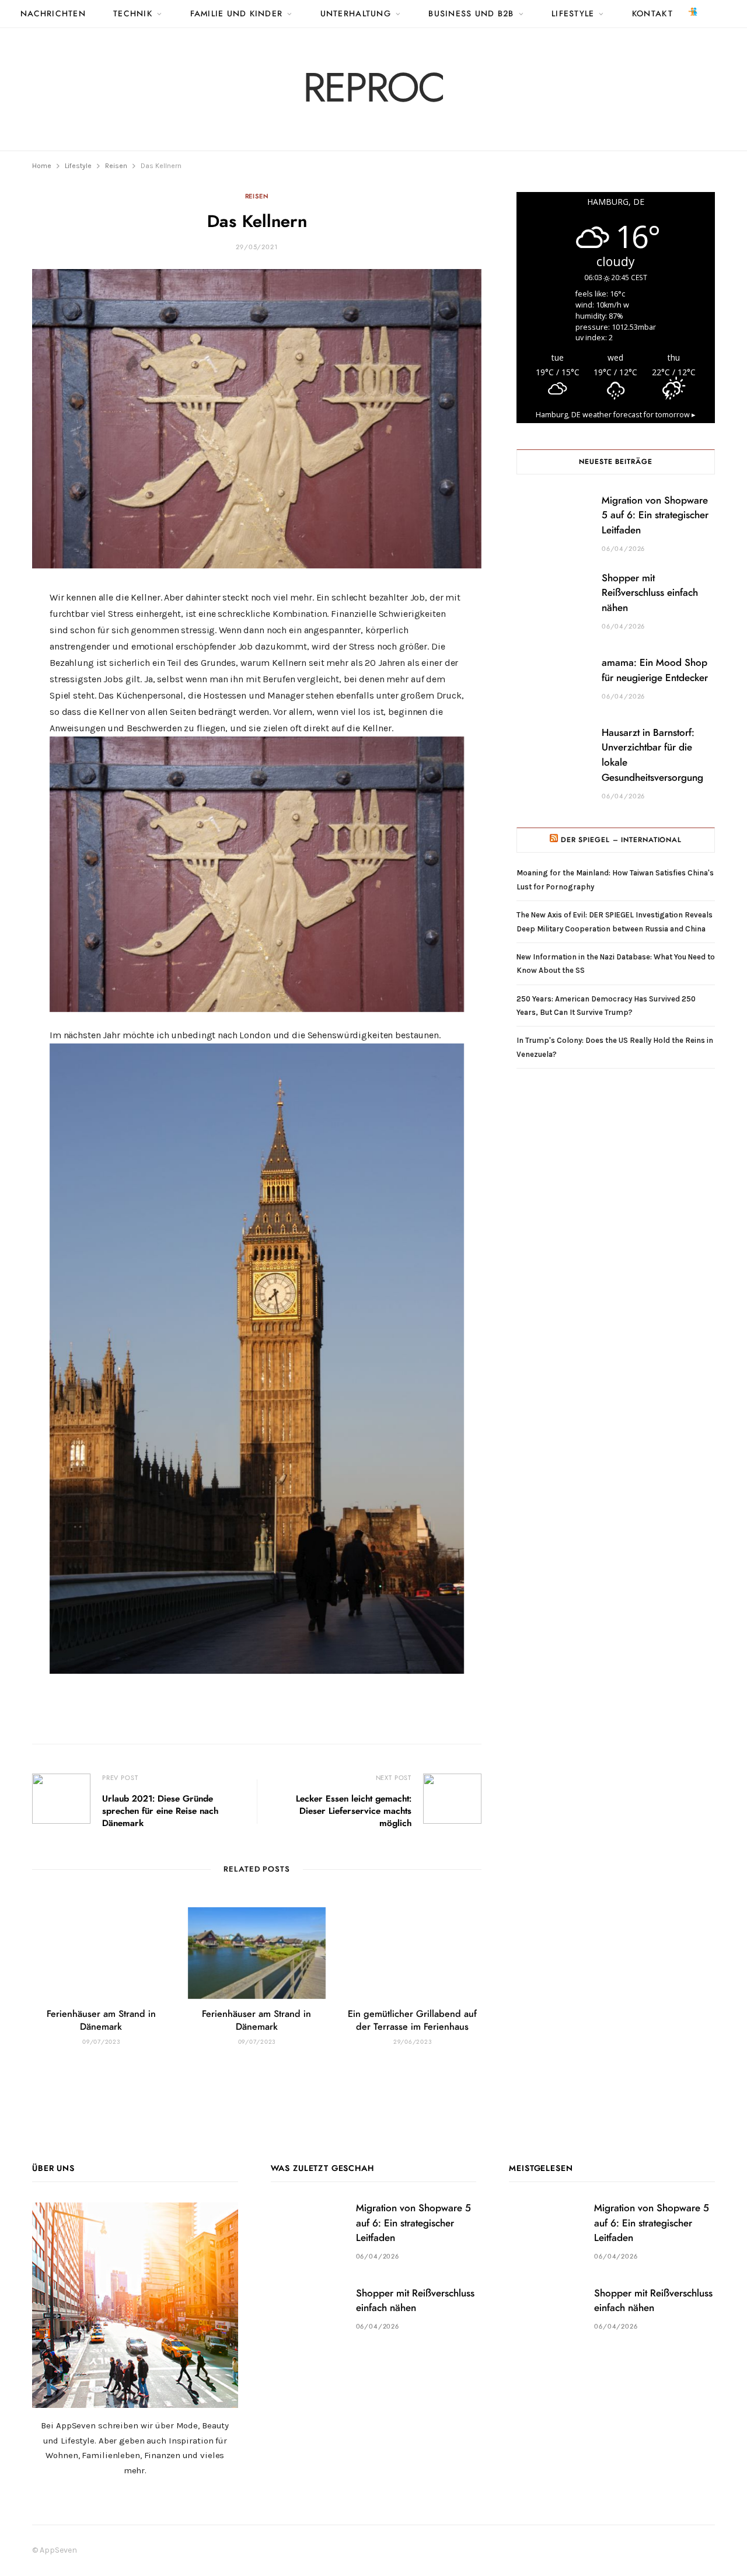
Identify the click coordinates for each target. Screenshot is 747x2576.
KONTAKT (652, 14)
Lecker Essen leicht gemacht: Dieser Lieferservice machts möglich (354, 1811)
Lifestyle (573, 14)
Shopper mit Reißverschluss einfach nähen (650, 593)
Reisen (257, 196)
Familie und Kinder (237, 14)
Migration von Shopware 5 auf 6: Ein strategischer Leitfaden (655, 516)
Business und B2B (471, 14)
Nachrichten (53, 14)
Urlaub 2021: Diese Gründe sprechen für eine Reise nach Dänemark (160, 1811)
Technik (133, 14)
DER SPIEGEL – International (621, 840)
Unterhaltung (356, 14)
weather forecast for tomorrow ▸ (616, 415)
